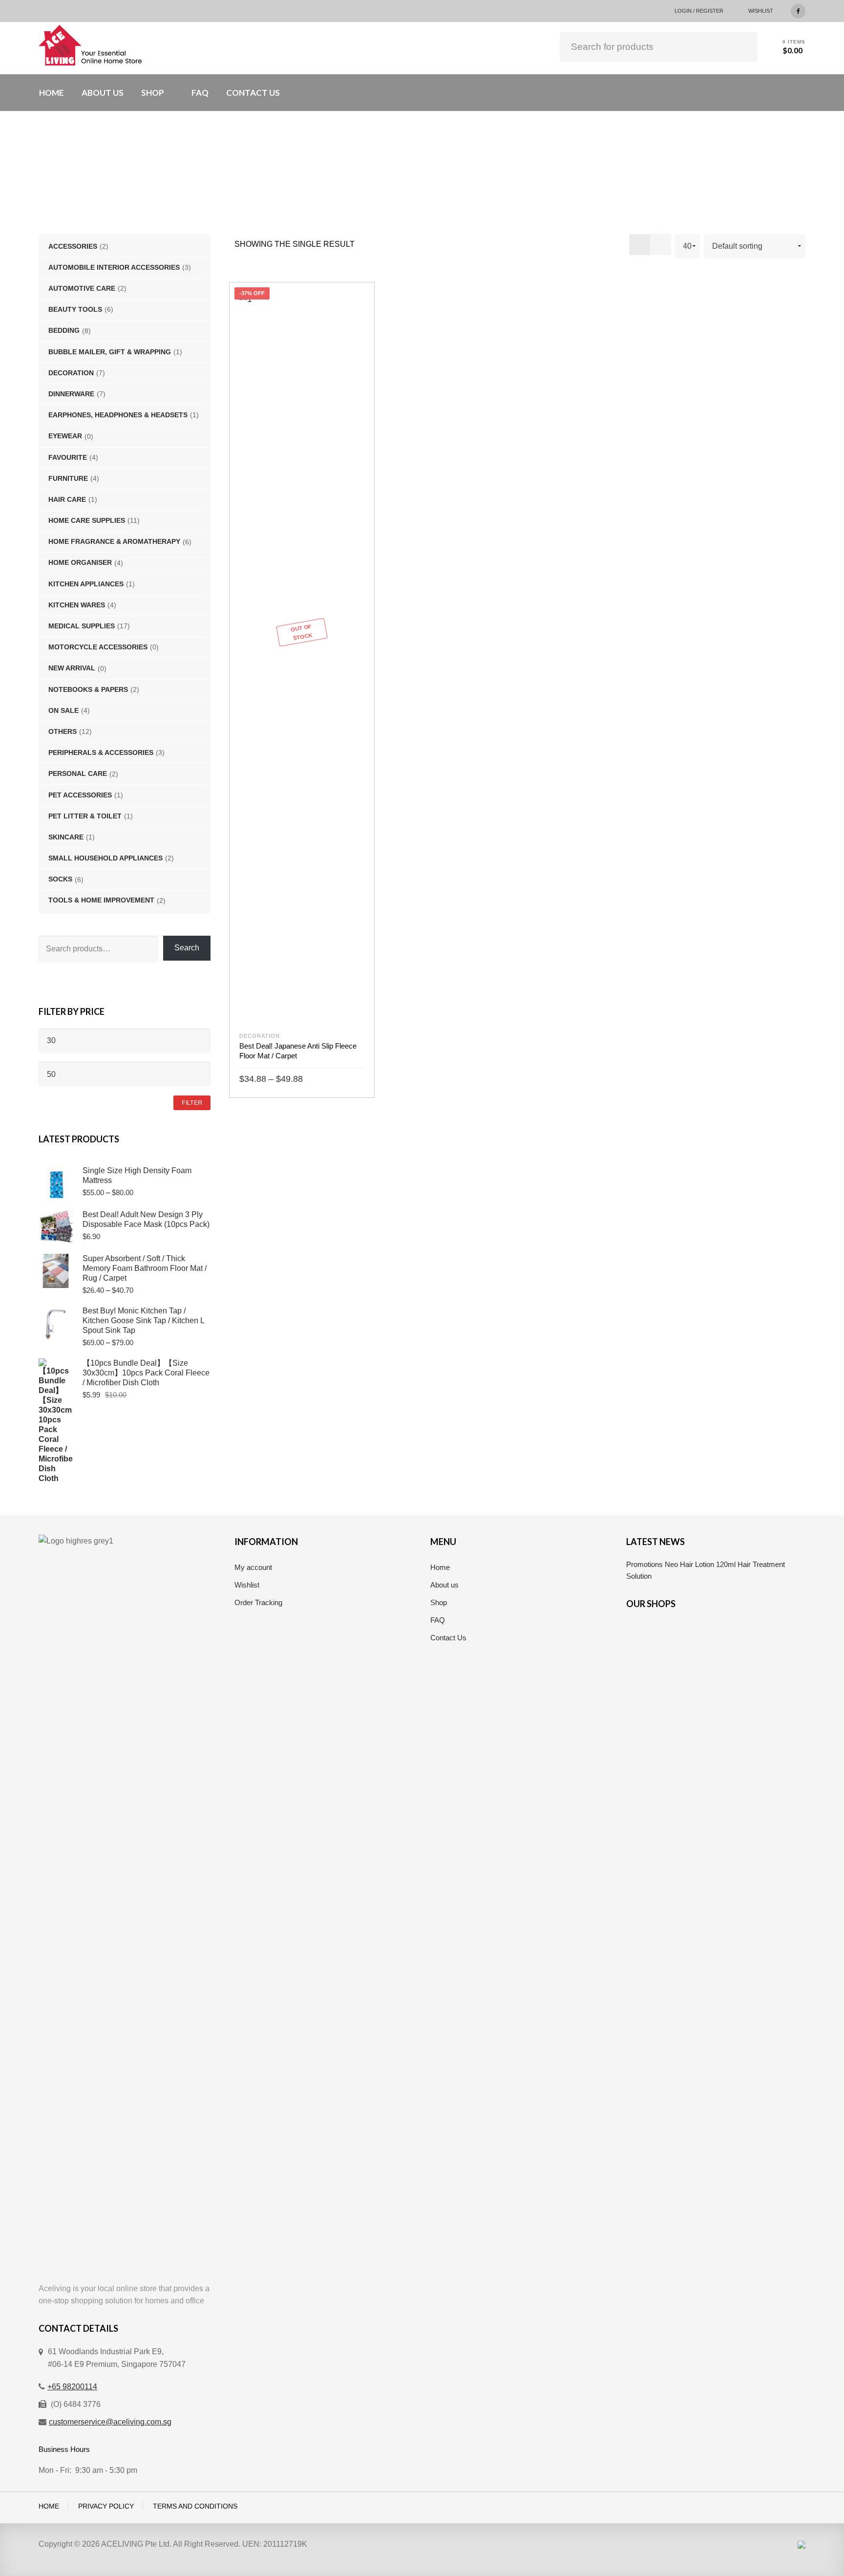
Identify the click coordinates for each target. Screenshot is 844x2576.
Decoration (260, 1036)
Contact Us (448, 1638)
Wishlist (761, 11)
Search (743, 45)
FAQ (438, 1620)
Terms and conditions (195, 2506)
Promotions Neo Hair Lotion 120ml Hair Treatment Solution (706, 1570)
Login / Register (699, 11)
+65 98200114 (72, 2387)
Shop (439, 1602)
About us (444, 1585)
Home (440, 1567)
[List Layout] (661, 245)
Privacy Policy (106, 2506)
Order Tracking (258, 1602)
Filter (192, 1102)
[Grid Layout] (640, 245)
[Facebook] (798, 10)
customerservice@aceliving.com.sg (110, 2422)
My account (253, 1567)
